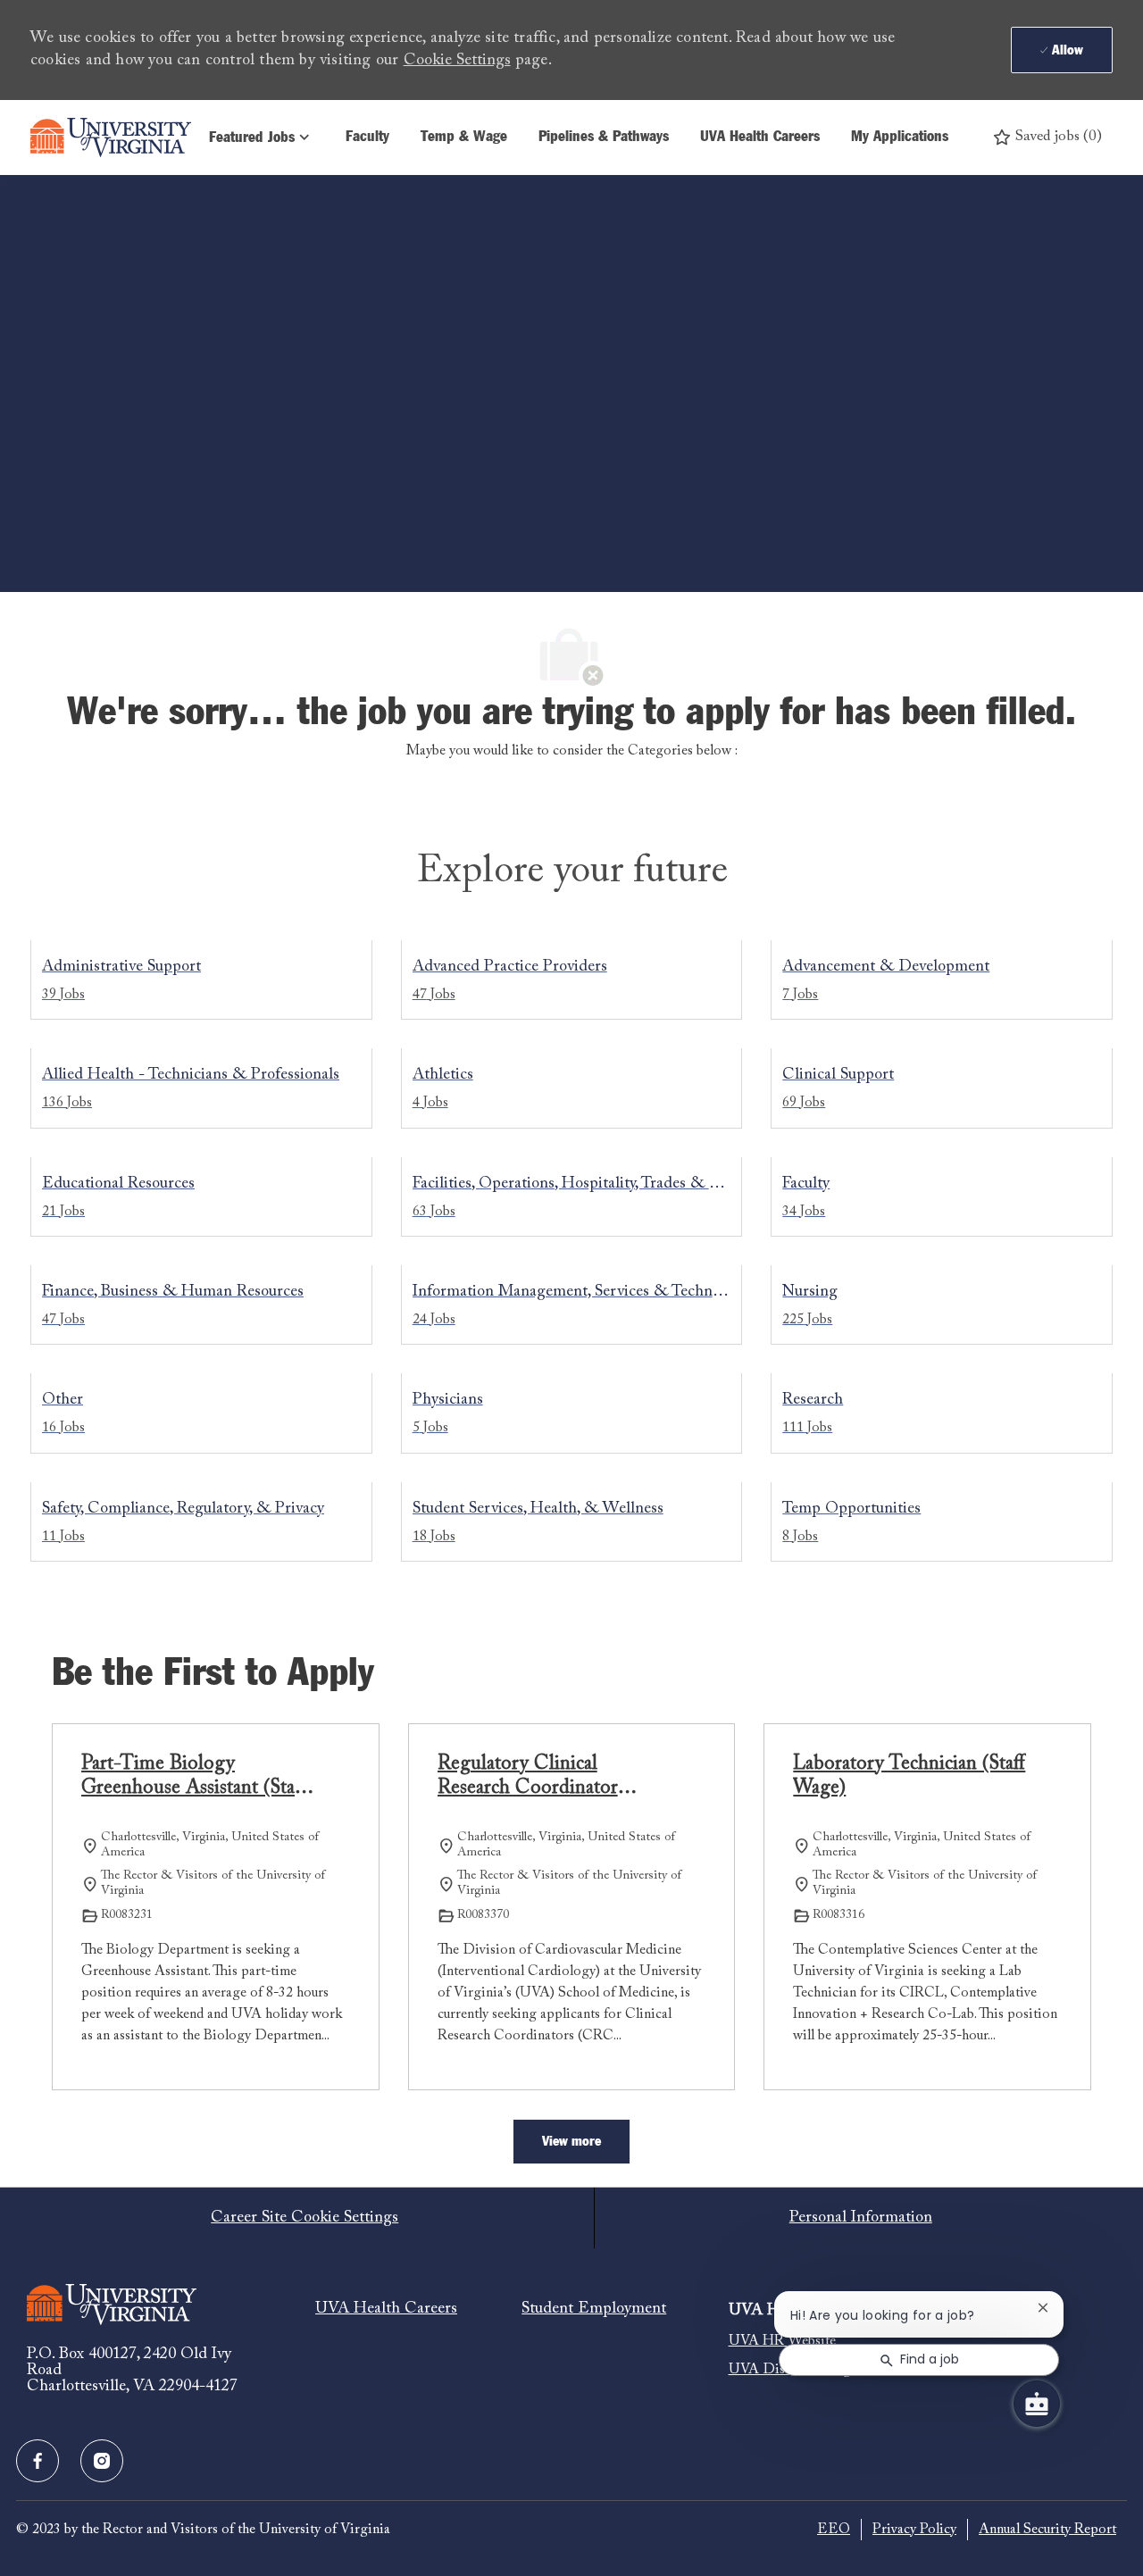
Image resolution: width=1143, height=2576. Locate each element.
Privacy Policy (914, 2530)
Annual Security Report (1047, 2530)
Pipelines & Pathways (604, 137)
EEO (834, 2530)
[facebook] (38, 2461)
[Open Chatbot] (1037, 2404)
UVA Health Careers (760, 137)
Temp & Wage (464, 137)
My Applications (900, 137)
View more (571, 2141)
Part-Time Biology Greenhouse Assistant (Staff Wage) (194, 1778)
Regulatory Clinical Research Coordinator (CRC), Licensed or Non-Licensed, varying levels (542, 1778)
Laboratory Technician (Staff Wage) (909, 1777)
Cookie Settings (457, 61)
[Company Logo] (111, 138)
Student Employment (594, 2309)
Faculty (367, 137)
